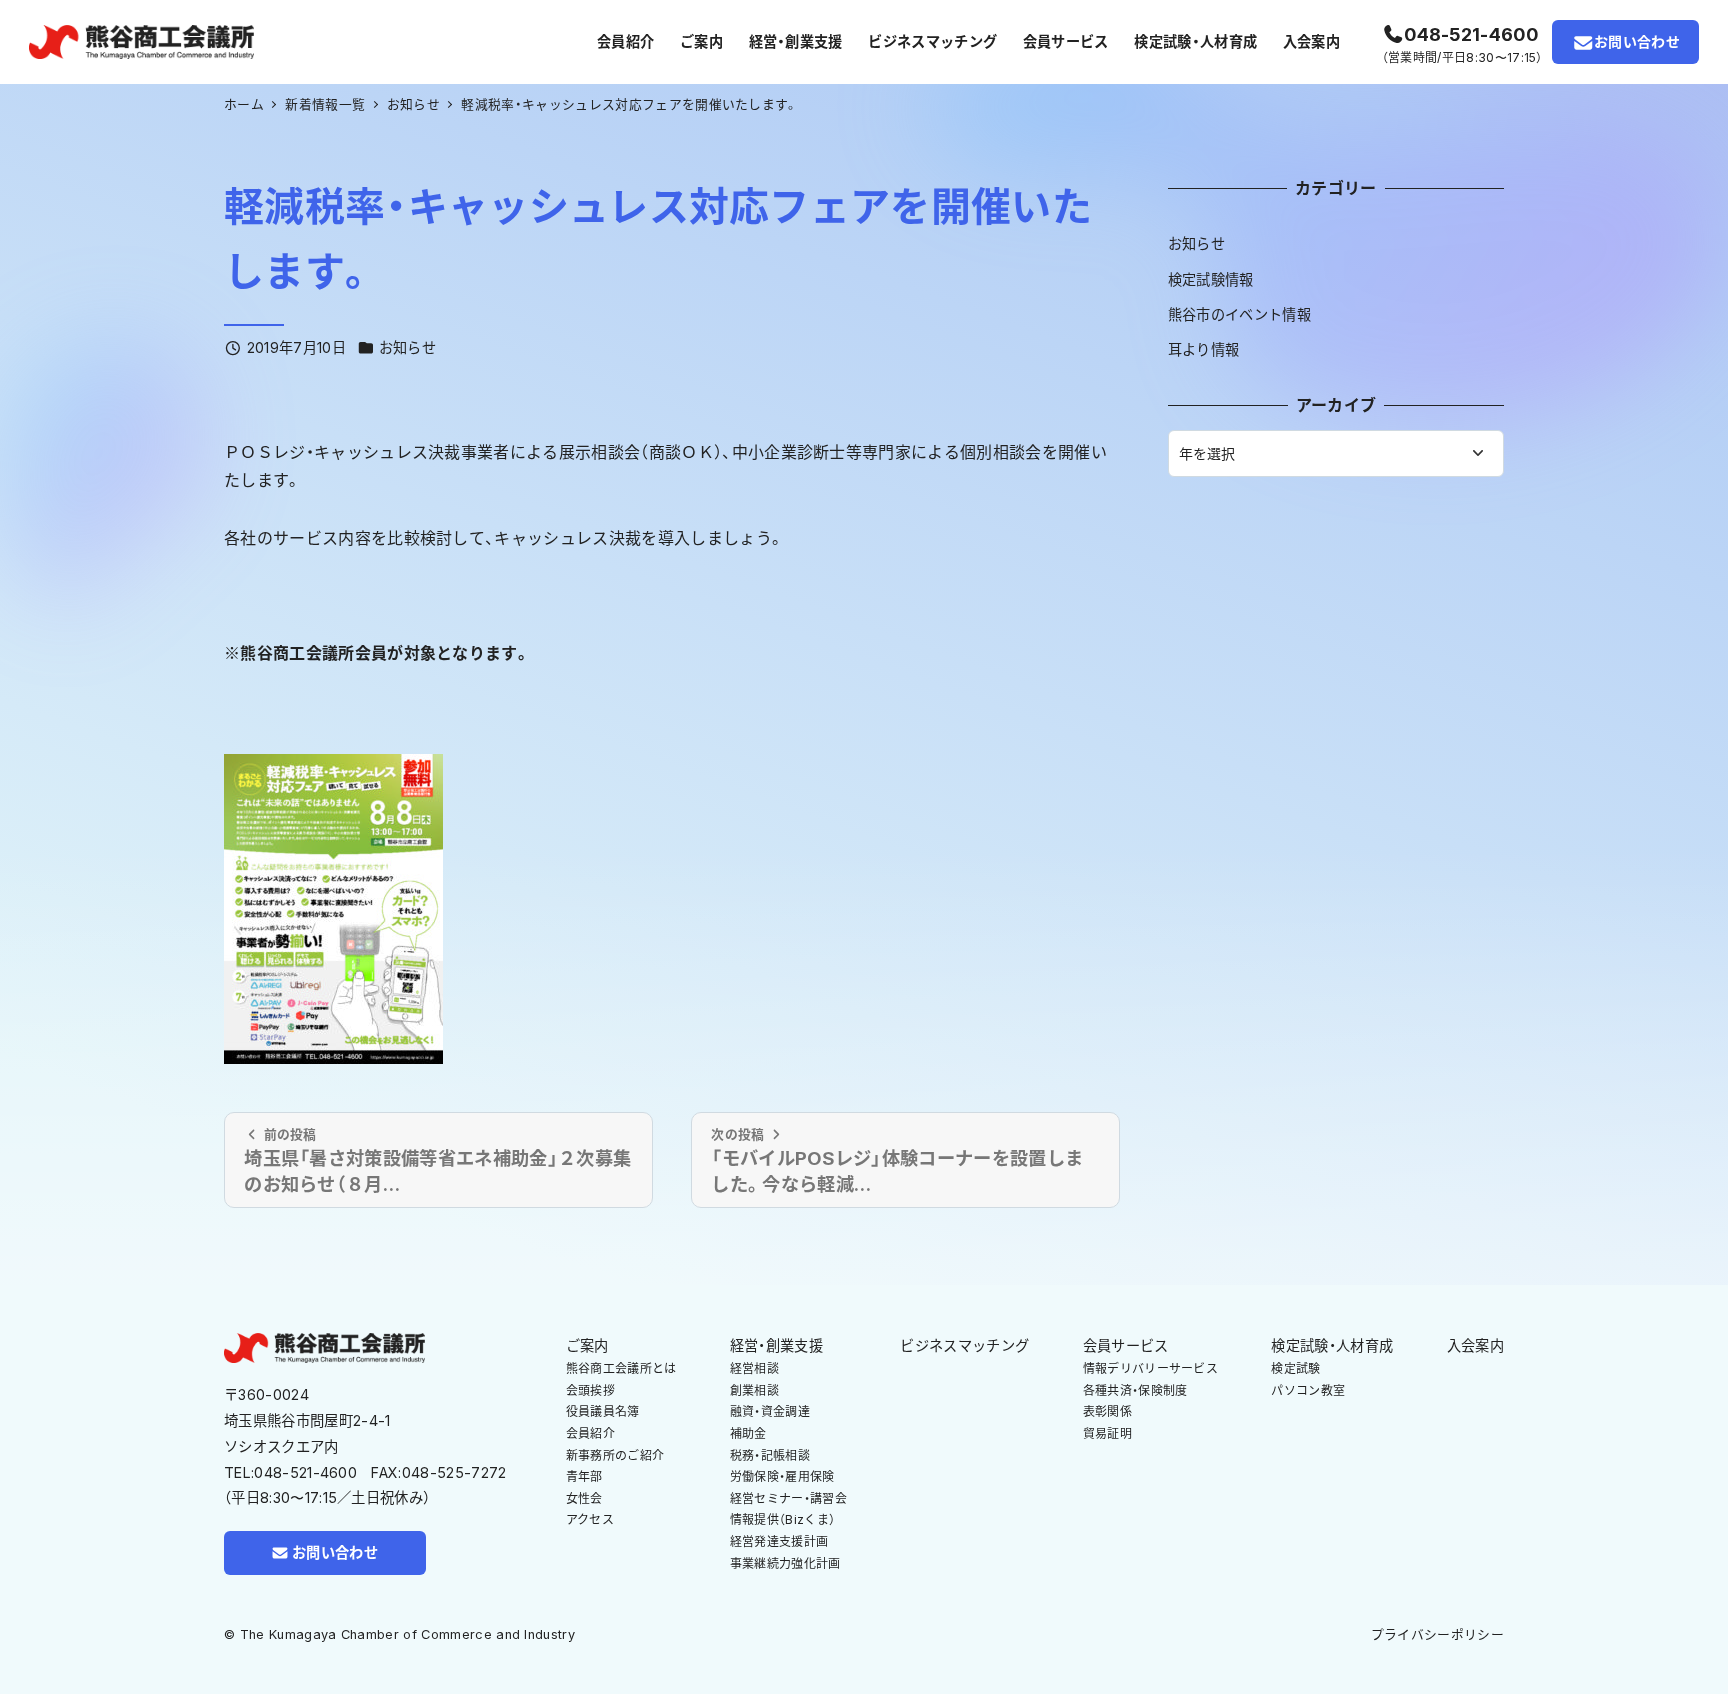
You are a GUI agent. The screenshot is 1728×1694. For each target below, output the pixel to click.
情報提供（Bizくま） (783, 1519)
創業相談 (754, 1390)
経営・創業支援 (776, 1345)
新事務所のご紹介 (615, 1455)
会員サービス (1126, 1345)
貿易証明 (1107, 1433)
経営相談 (754, 1368)
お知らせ (407, 347)
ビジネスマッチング (964, 1345)
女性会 (584, 1498)
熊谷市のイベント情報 (1239, 314)
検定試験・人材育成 (1332, 1345)
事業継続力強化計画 (785, 1563)
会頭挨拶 (590, 1390)
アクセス (590, 1519)
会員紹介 (590, 1433)
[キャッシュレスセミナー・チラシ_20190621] (333, 908)
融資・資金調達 (770, 1411)
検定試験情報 (1211, 279)
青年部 (584, 1476)
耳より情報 (1204, 349)
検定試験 (1295, 1368)
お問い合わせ (1637, 41)
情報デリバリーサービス (1151, 1368)
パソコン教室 (1308, 1390)
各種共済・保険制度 (1135, 1390)
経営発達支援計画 (779, 1541)
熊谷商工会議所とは (621, 1368)
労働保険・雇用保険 (782, 1476)
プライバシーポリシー (1437, 1634)
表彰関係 (1107, 1411)
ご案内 (587, 1345)
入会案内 (1475, 1345)
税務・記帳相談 (770, 1455)
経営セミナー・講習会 (788, 1498)
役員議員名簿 (603, 1411)
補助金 (748, 1433)
